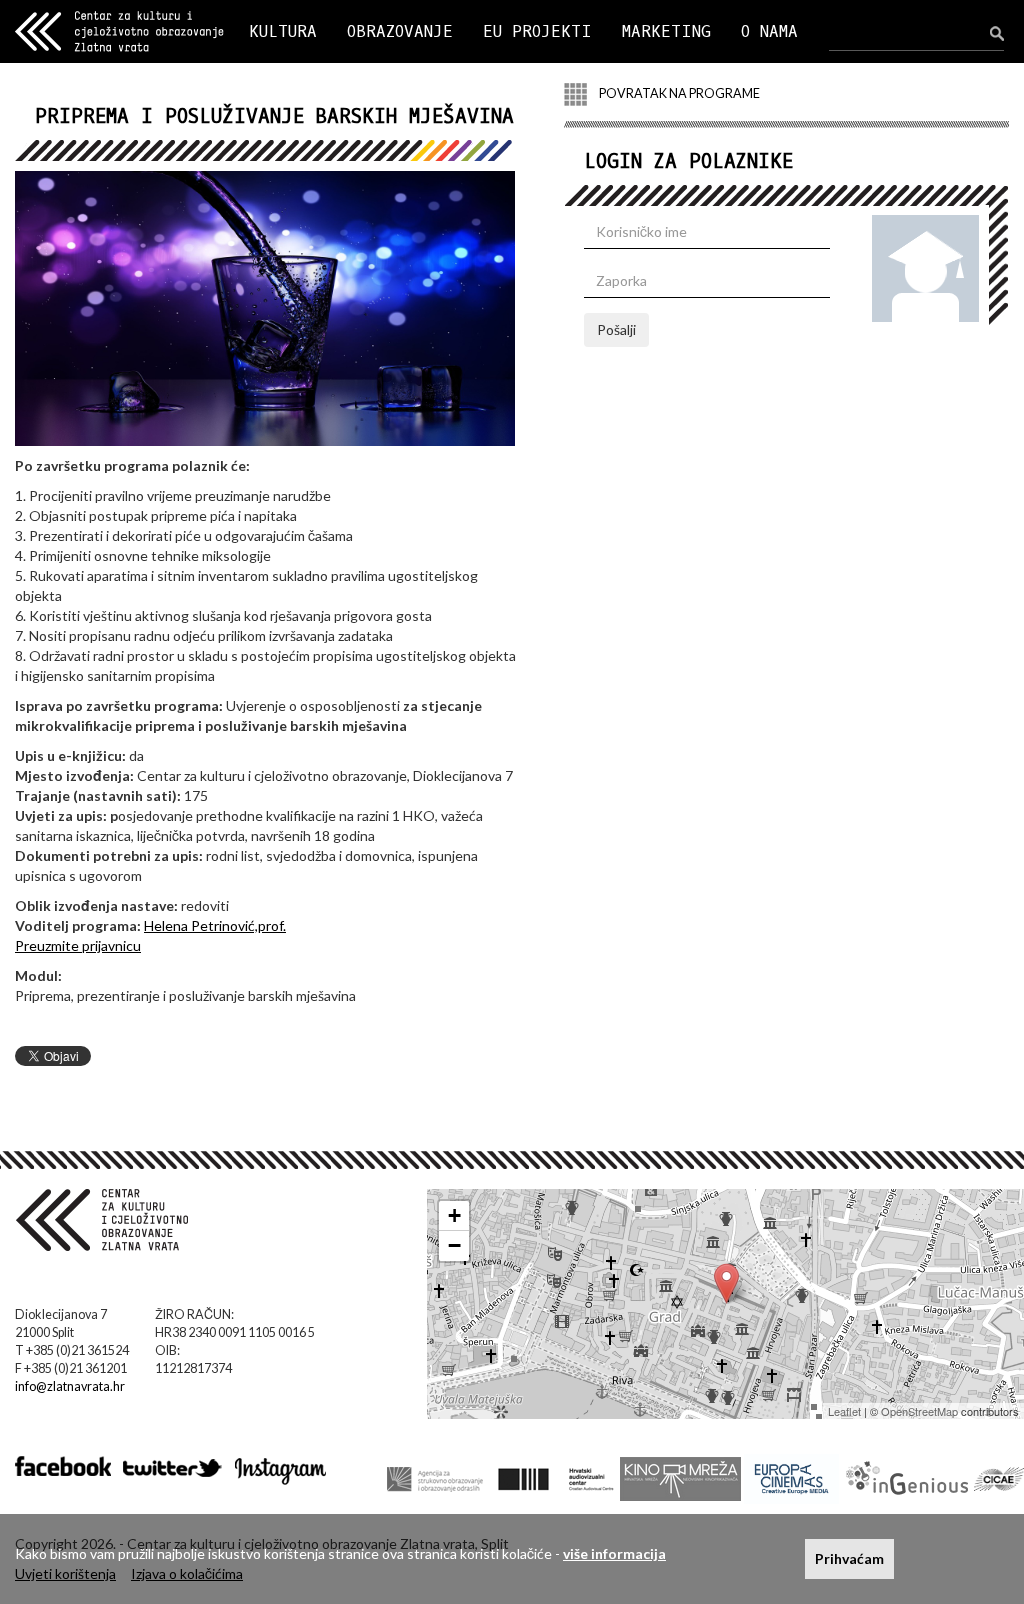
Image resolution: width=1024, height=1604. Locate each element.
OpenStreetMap (919, 1411)
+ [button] (454, 1215)
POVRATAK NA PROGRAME (678, 93)
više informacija (614, 1553)
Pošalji (616, 329)
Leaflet (844, 1411)
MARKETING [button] (666, 31)
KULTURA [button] (283, 31)
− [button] (454, 1245)
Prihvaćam (849, 1558)
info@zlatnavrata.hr (70, 1386)
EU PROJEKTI (537, 31)
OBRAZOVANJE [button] (400, 31)
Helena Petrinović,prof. (215, 925)
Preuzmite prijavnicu (78, 945)
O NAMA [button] (769, 31)
